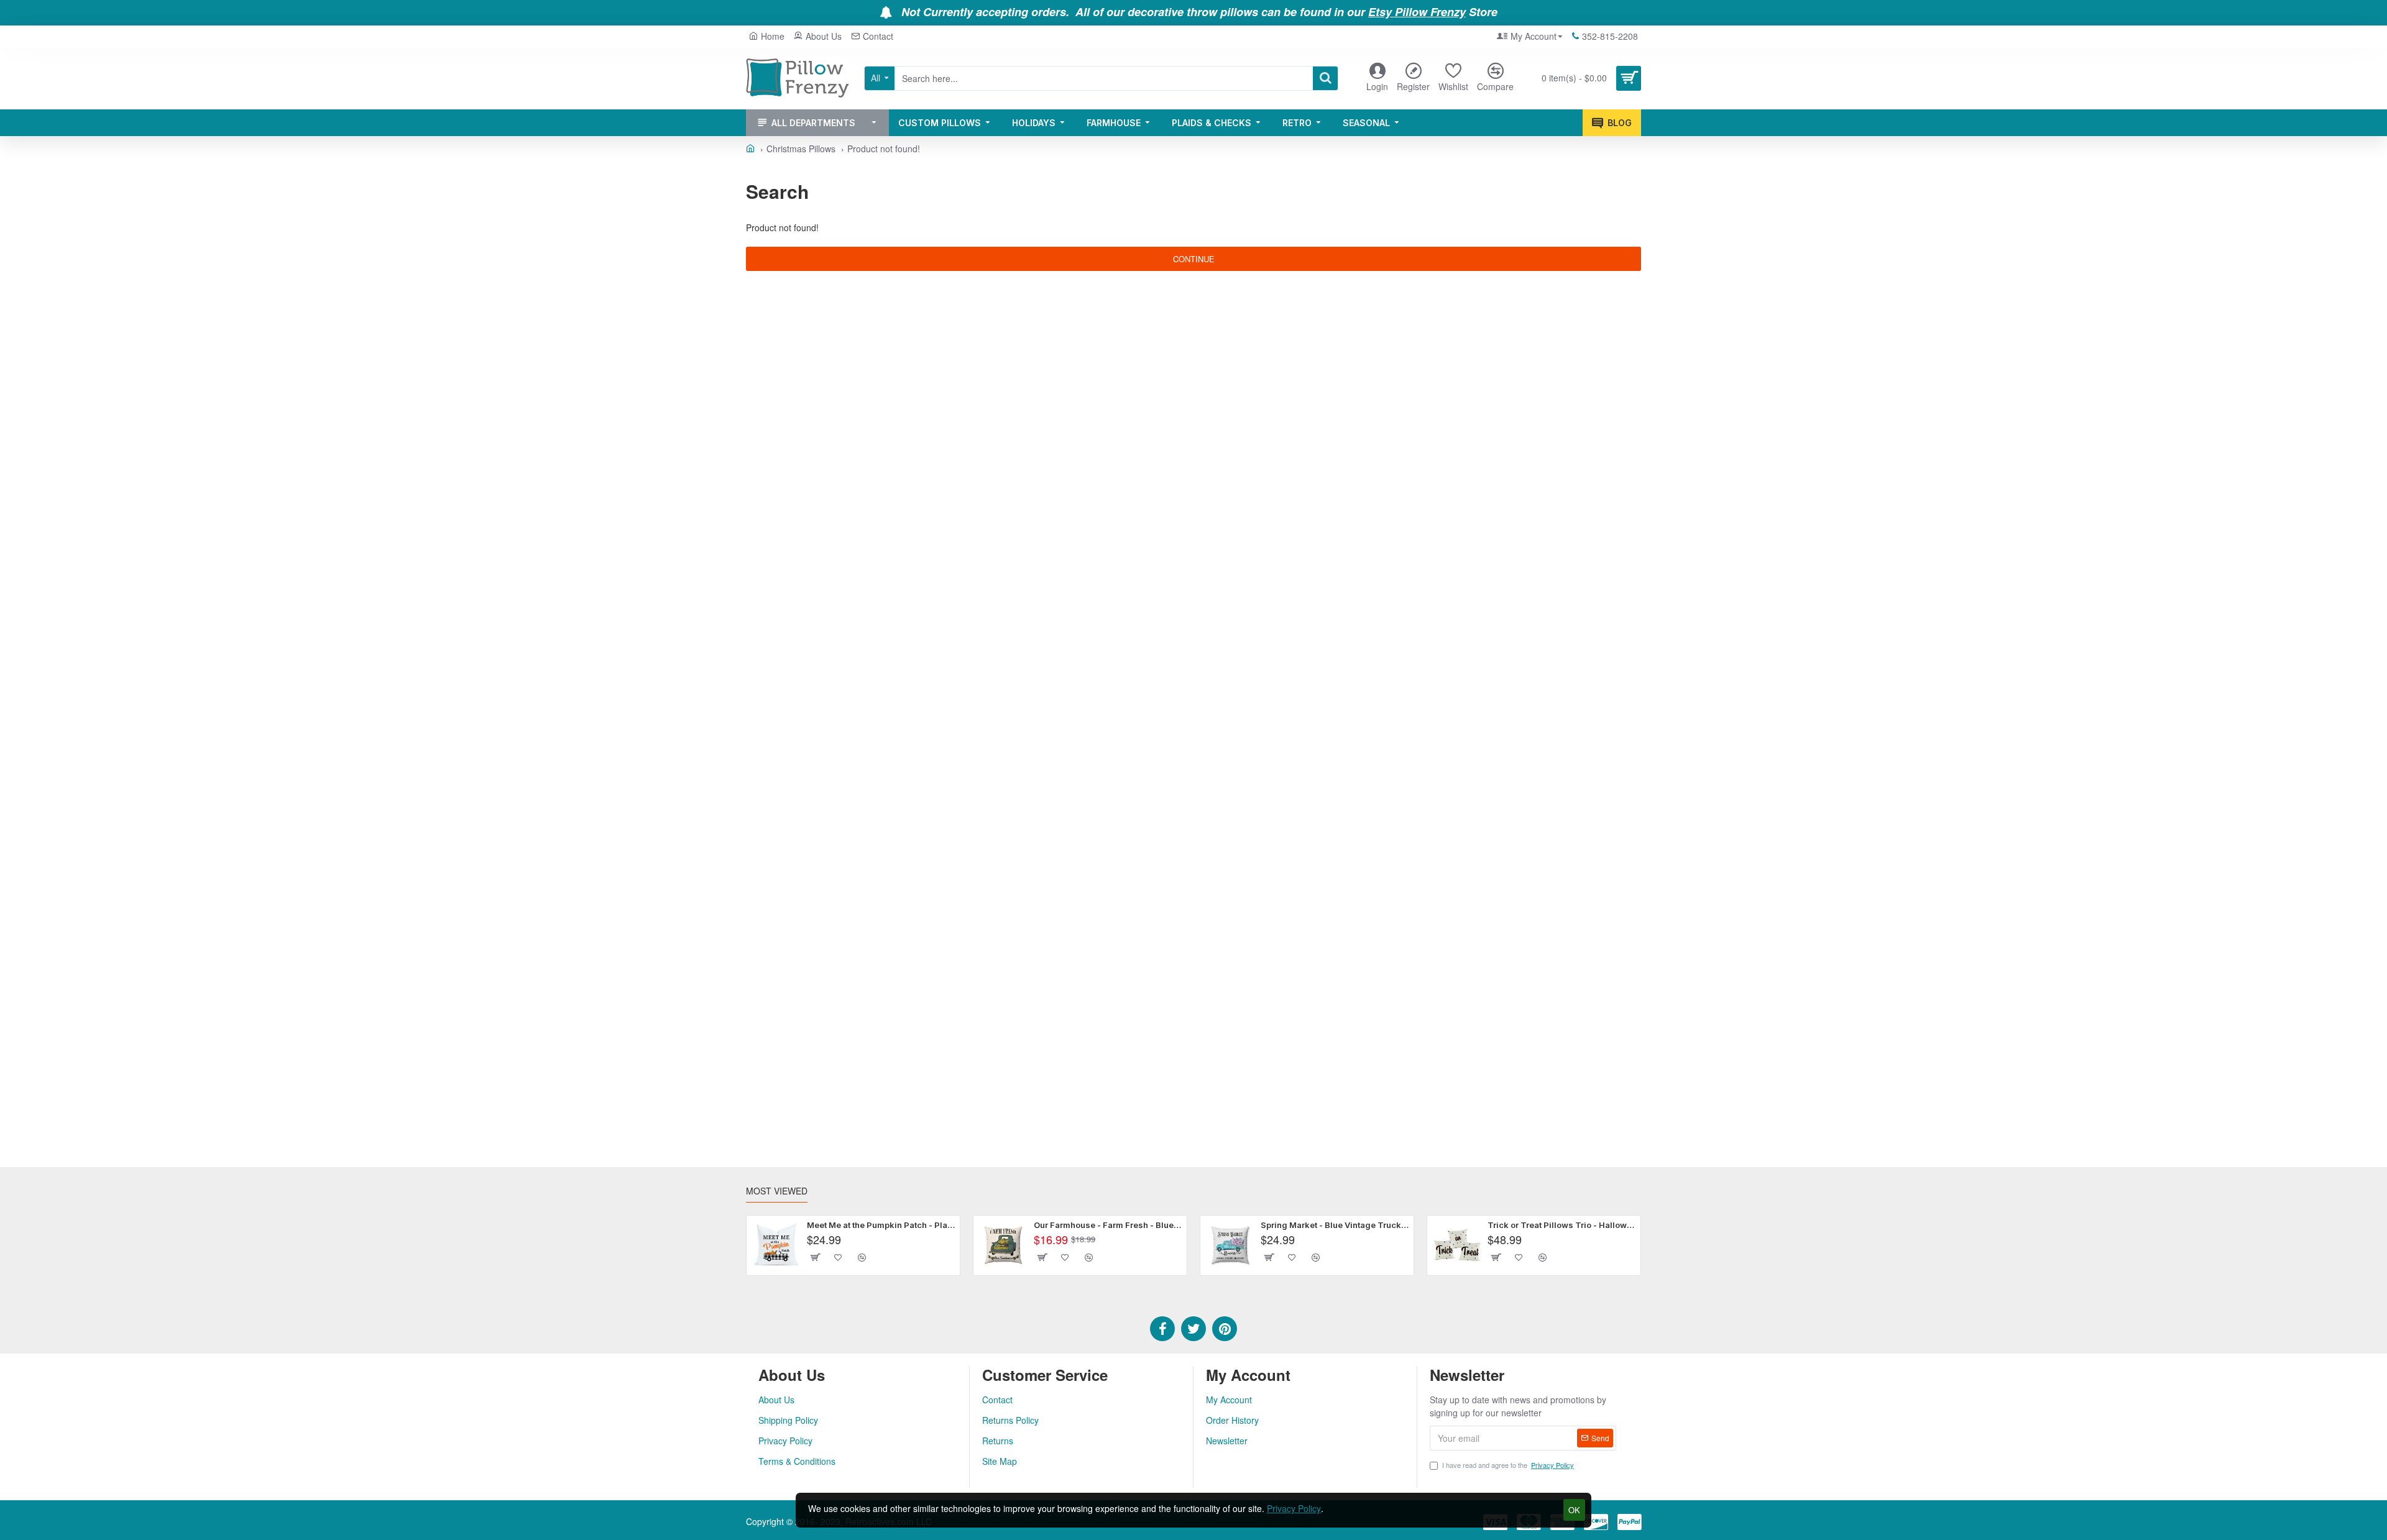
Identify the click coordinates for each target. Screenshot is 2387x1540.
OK (1574, 1510)
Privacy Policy (1294, 1508)
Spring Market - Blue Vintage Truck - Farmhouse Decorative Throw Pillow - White (1335, 1225)
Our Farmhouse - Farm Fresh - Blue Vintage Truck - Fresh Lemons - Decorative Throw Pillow (1108, 1225)
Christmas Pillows (801, 149)
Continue (1194, 259)
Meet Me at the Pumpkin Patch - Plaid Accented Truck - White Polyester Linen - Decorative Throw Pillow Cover (881, 1225)
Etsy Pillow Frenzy (1417, 12)
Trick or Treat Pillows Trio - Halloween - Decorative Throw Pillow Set (1562, 1225)
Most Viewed (777, 1191)
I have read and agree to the (1508, 1465)
